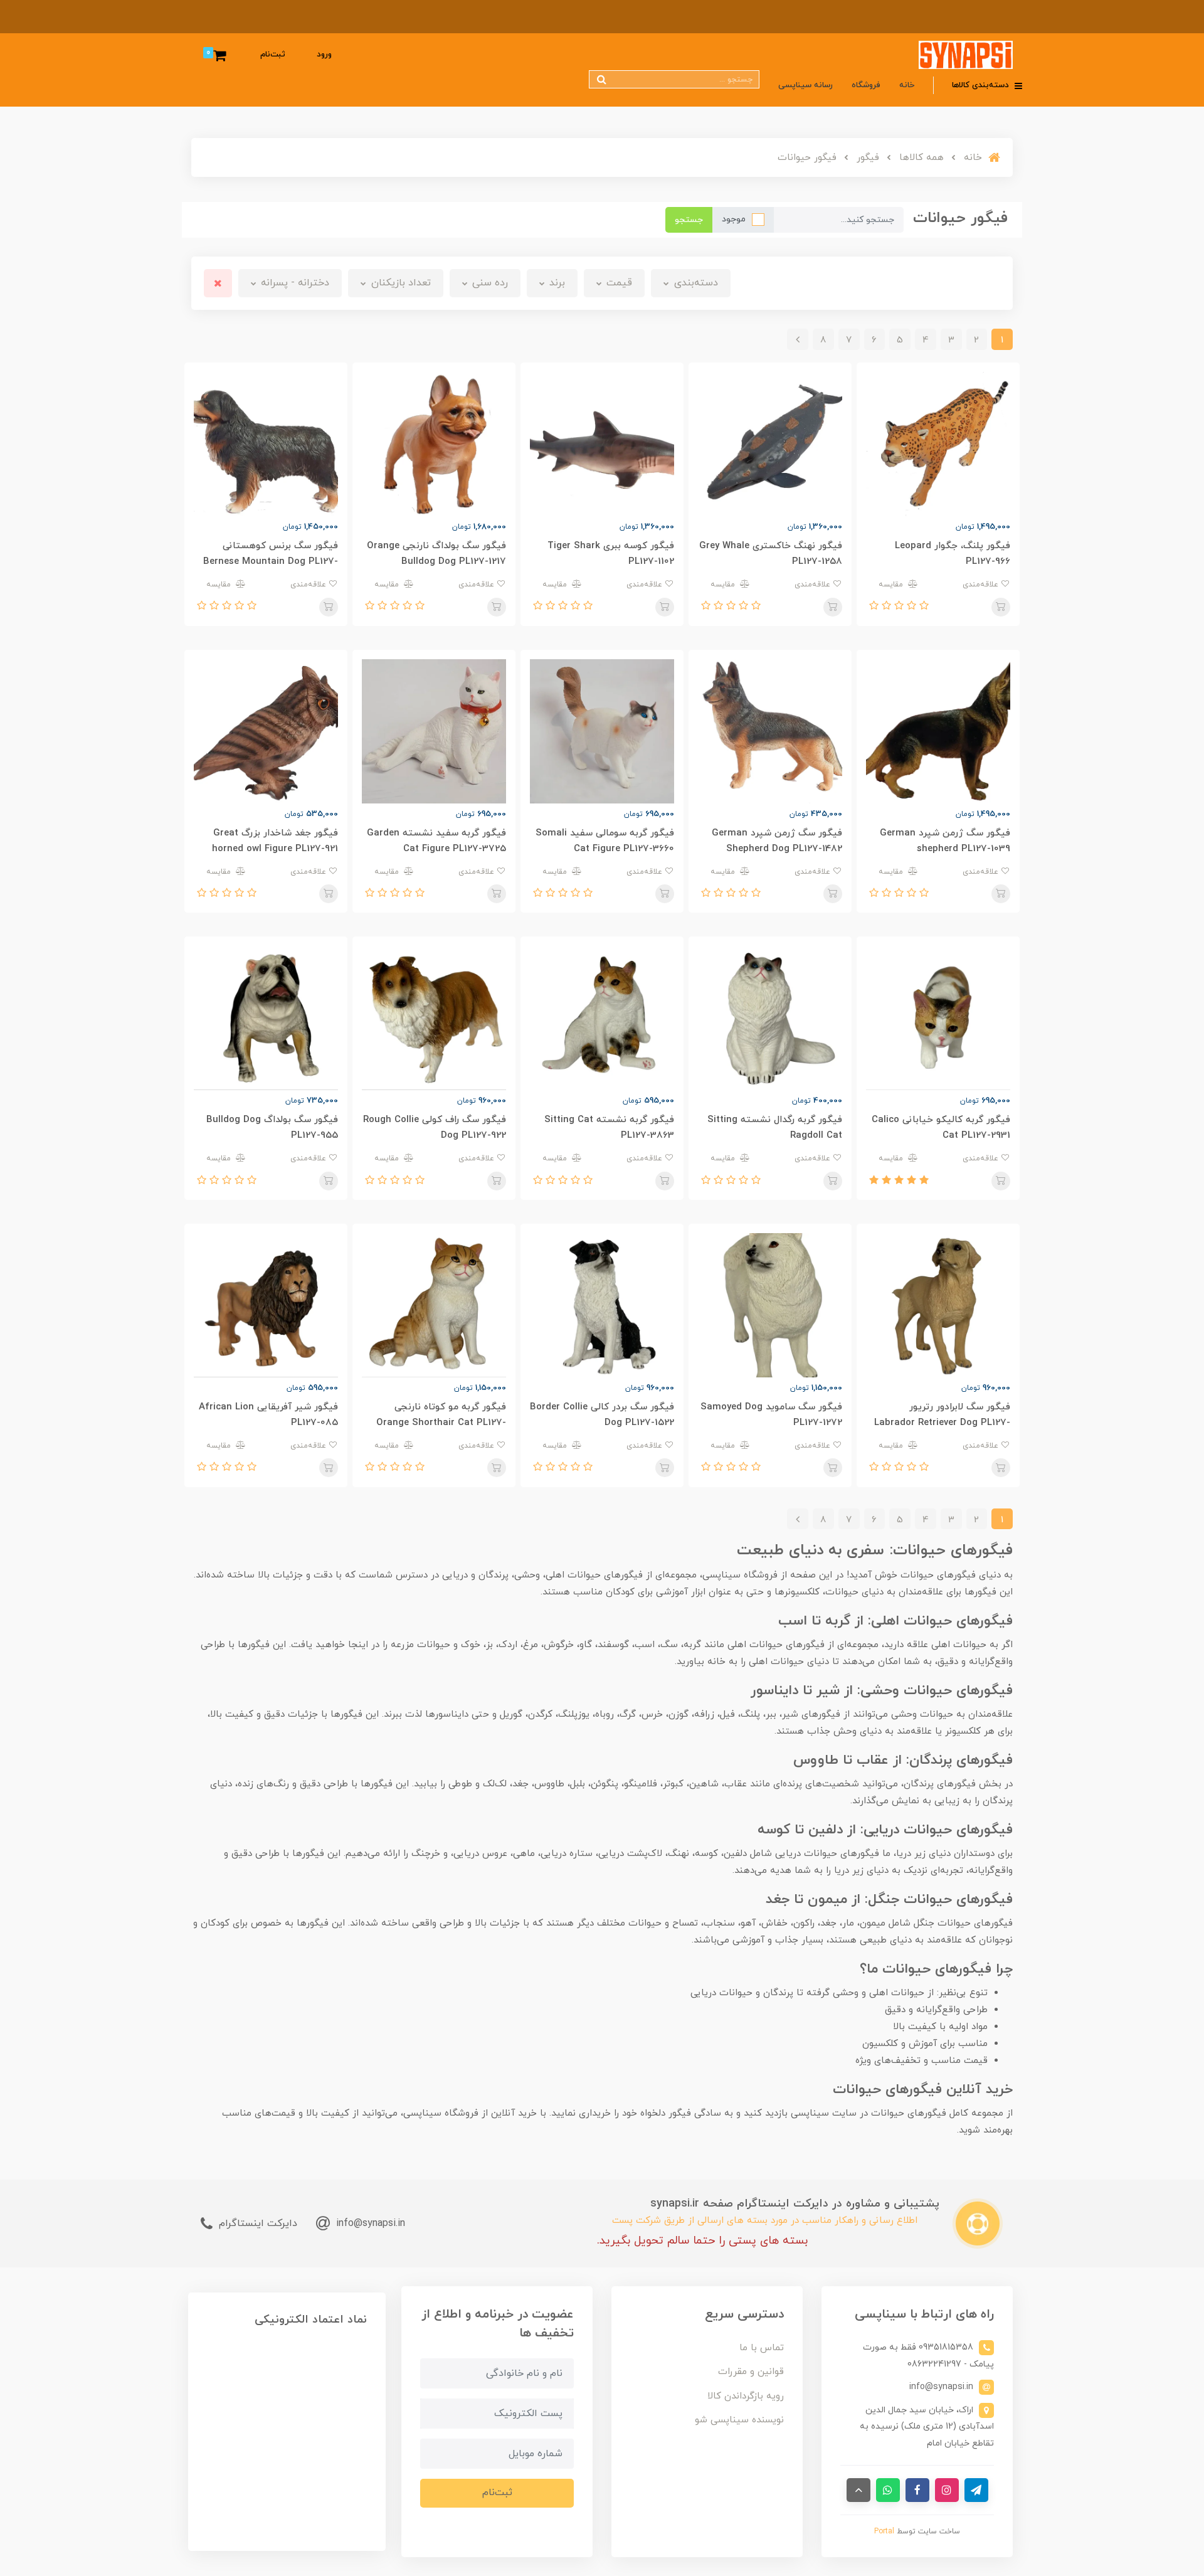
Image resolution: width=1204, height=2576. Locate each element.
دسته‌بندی (694, 283)
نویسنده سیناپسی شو (739, 2420)
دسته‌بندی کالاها (982, 85)
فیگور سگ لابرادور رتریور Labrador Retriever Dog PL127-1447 (942, 1423)
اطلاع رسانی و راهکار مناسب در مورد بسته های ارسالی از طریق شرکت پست (765, 2221)
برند (556, 283)
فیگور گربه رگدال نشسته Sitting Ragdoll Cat (775, 1128)
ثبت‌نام (273, 55)
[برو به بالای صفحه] (858, 2490)
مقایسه (892, 585)
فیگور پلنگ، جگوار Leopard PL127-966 (953, 554)
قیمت (618, 283)
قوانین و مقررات (751, 2372)
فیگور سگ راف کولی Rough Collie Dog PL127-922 (435, 1128)
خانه (907, 85)
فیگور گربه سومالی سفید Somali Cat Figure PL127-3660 (605, 841)
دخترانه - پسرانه (293, 283)
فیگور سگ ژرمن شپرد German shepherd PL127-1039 (945, 841)
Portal (884, 2531)
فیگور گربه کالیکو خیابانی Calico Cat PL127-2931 (941, 1128)
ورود (324, 55)
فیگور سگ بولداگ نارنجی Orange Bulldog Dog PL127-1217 (436, 554)
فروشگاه (866, 85)
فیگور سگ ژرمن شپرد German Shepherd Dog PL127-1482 (777, 841)
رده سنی (488, 283)
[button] (922, 607)
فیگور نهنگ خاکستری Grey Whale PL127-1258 (771, 554)
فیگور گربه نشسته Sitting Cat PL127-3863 (609, 1128)
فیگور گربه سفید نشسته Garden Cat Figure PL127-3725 (436, 841)
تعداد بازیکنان (399, 283)
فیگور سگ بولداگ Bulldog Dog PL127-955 (272, 1128)
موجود (734, 219)
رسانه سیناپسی (805, 85)
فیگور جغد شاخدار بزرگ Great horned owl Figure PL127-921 (275, 841)
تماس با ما (762, 2348)
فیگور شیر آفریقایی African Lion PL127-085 (268, 1415)
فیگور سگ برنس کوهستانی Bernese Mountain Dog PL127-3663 (271, 562)
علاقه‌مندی (982, 585)
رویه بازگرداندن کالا (746, 2396)
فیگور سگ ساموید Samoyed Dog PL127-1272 (771, 1415)
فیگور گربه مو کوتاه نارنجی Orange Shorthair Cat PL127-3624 (441, 1423)
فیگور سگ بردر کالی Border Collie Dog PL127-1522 (602, 1415)
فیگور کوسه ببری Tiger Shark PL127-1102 (611, 554)
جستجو (689, 220)
